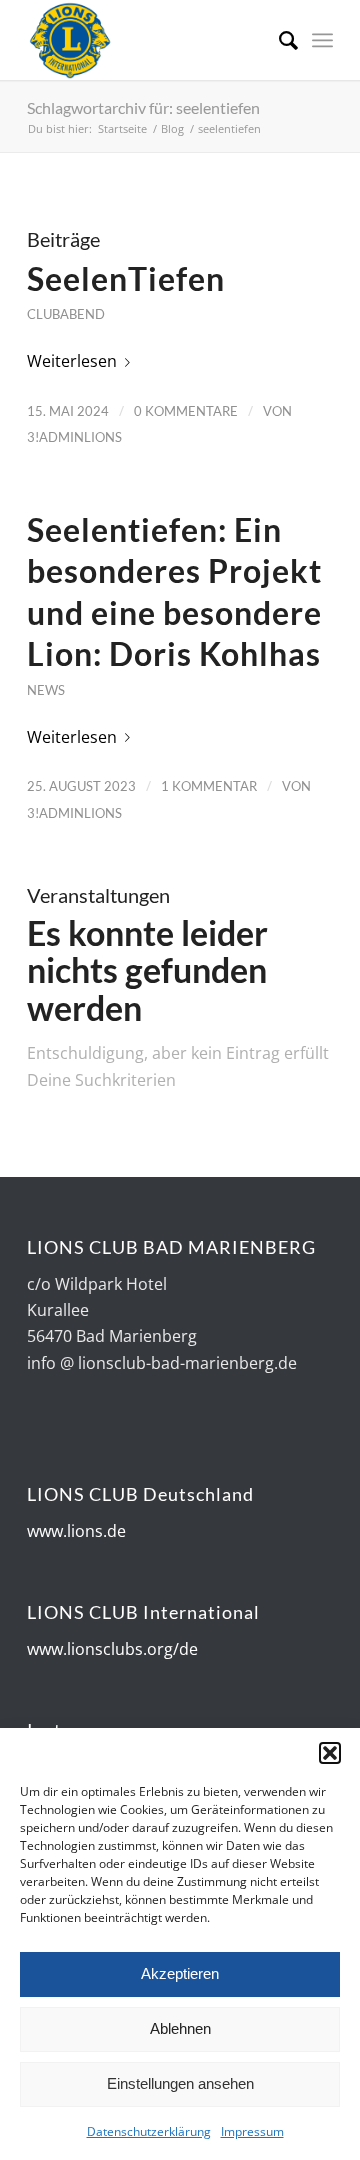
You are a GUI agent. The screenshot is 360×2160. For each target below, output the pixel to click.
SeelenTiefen (126, 278)
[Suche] (278, 40)
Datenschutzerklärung (149, 2131)
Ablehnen (180, 2028)
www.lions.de (76, 1531)
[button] (330, 1753)
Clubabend (66, 314)
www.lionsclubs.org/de (112, 1649)
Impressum (252, 2131)
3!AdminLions (74, 437)
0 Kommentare (186, 411)
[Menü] (322, 40)
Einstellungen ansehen (180, 2083)
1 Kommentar (209, 786)
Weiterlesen (72, 361)
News (46, 690)
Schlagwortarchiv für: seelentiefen (143, 107)
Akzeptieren (180, 1973)
